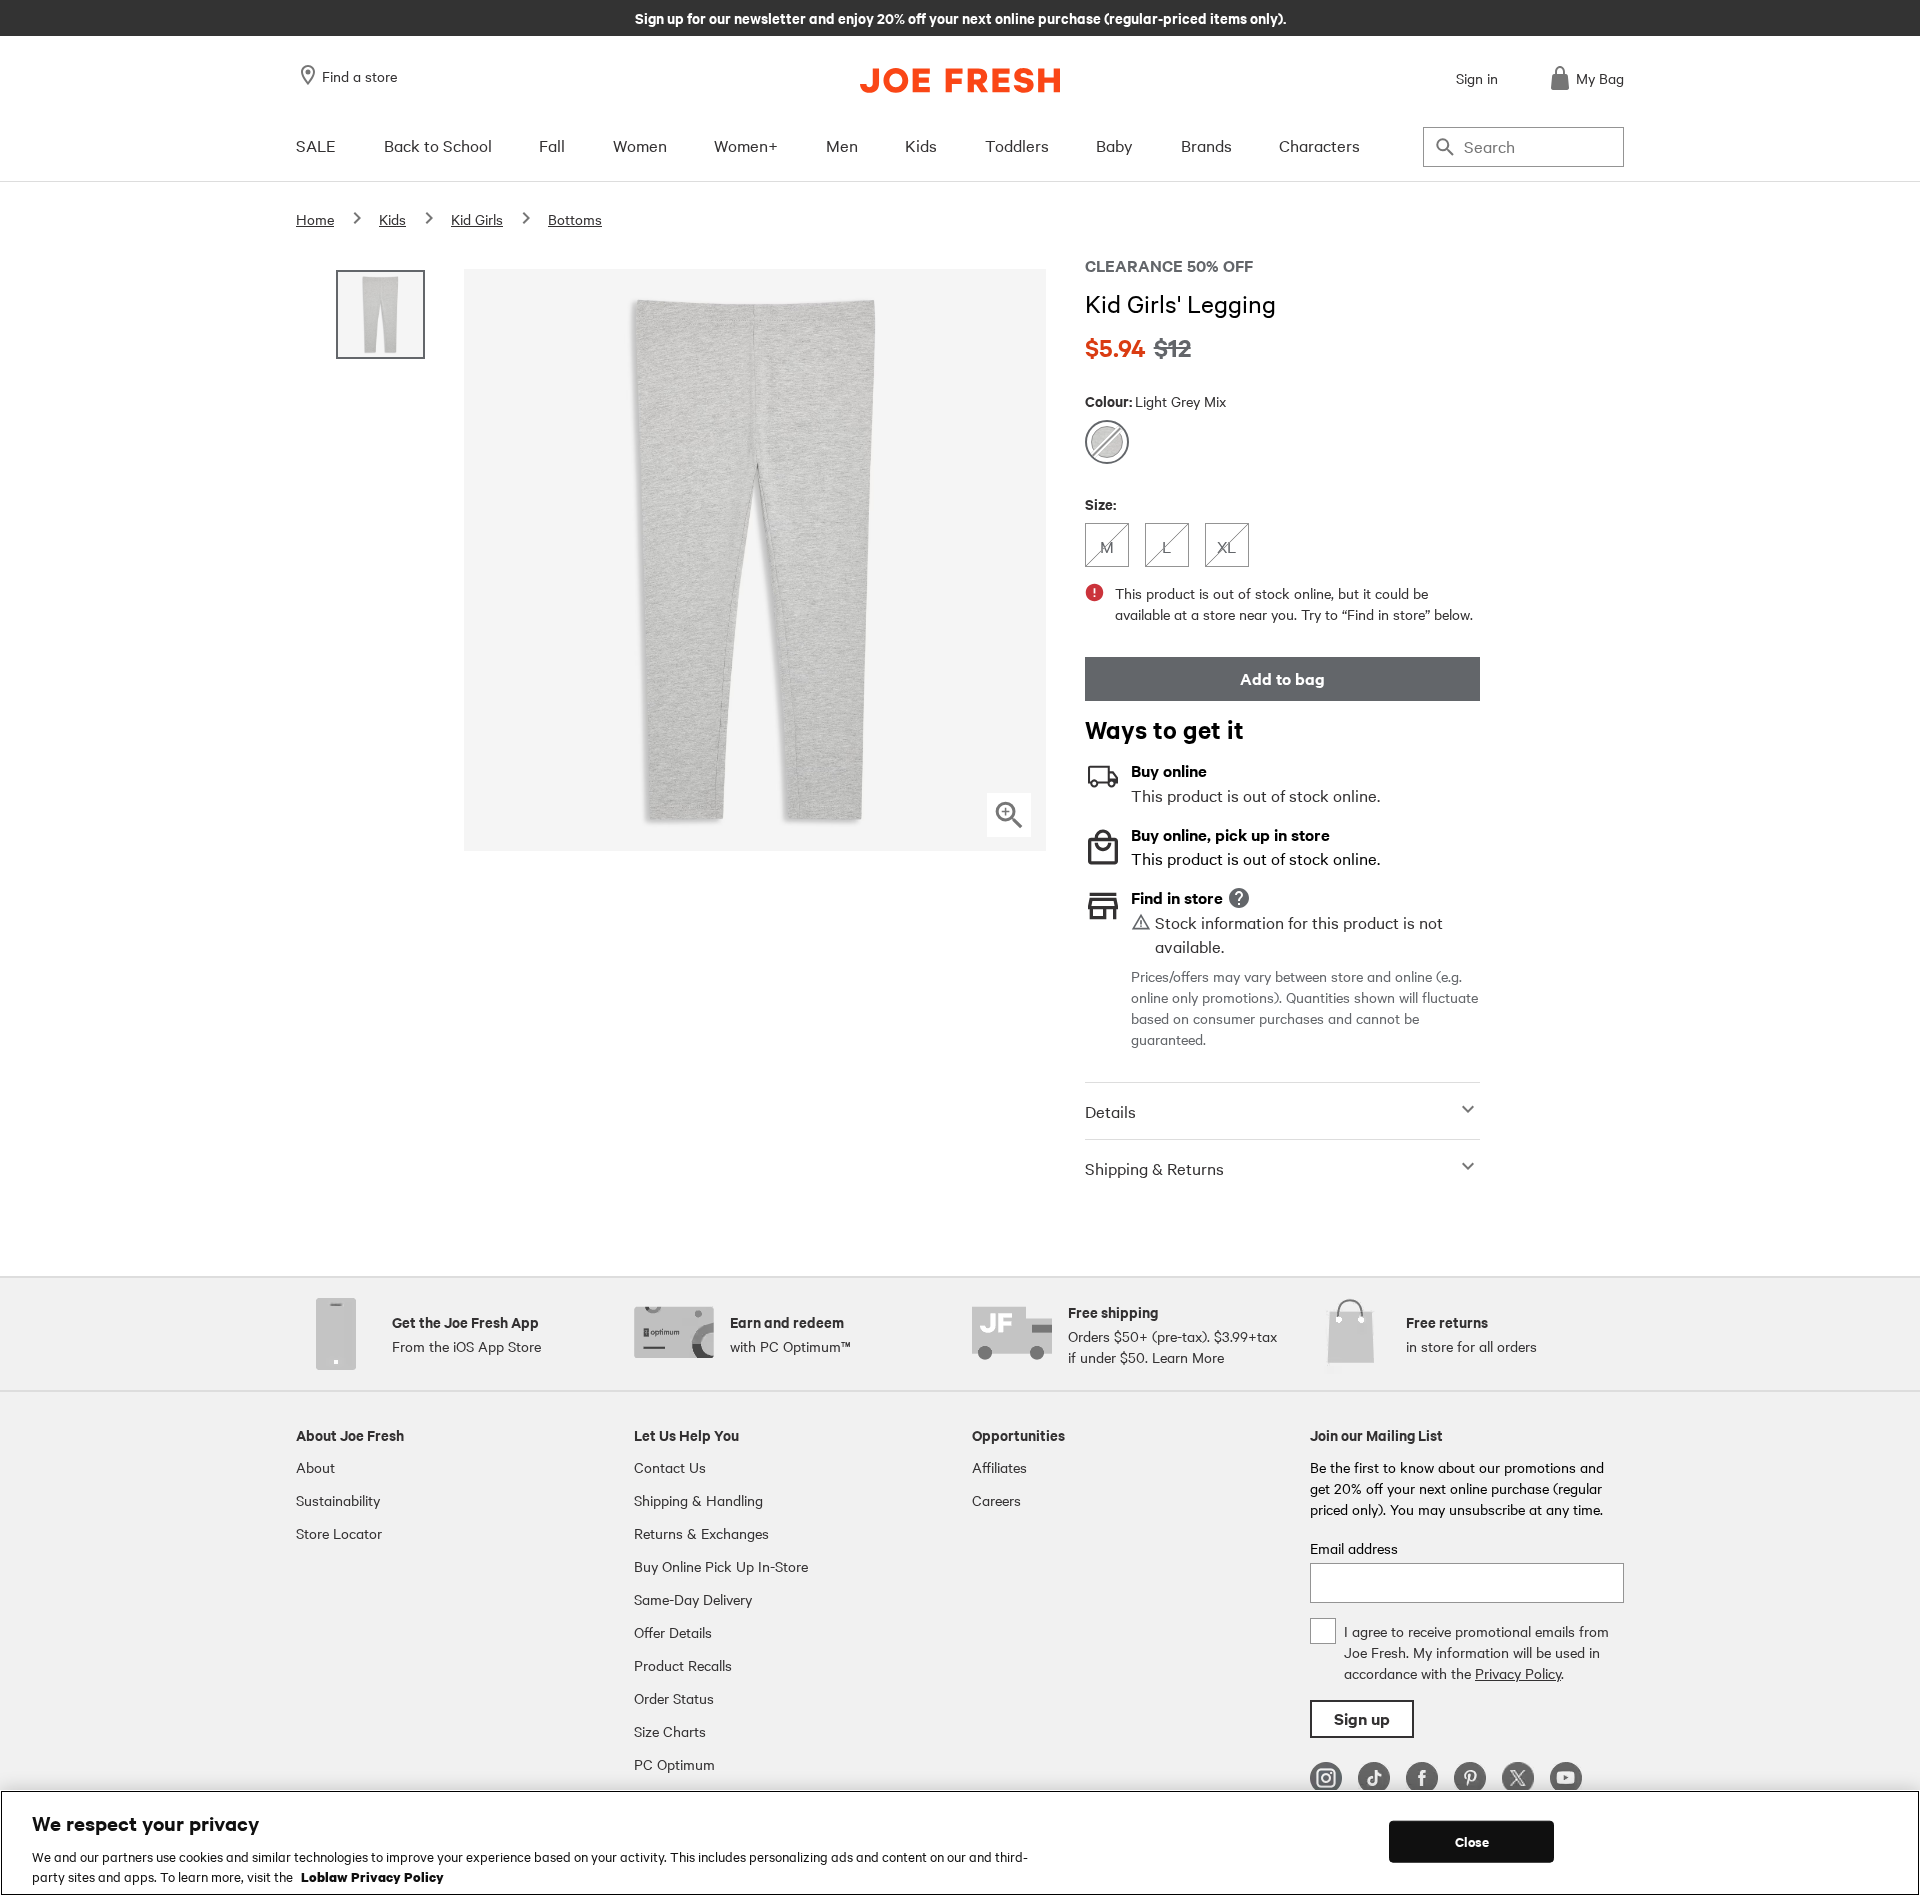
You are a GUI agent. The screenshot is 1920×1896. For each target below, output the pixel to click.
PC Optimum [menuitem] (674, 1764)
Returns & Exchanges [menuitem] (701, 1533)
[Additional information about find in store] (1239, 898)
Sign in (1477, 78)
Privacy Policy (1518, 1673)
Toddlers (1017, 145)
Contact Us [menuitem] (670, 1467)
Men (842, 145)
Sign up (1362, 1718)
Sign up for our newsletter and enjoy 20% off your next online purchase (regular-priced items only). (960, 17)
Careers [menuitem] (996, 1500)
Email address (1354, 1548)
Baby (1114, 145)
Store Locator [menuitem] (339, 1533)
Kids (921, 145)
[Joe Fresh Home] (960, 80)
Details (1110, 1111)
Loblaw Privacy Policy (372, 1875)
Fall (552, 145)
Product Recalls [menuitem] (683, 1665)
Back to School (438, 145)
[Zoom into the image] (1009, 815)
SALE (316, 145)
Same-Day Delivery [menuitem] (693, 1599)
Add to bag (1282, 678)
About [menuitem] (315, 1467)
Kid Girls (477, 219)
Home (315, 219)
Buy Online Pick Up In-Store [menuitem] (721, 1566)
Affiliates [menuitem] (999, 1467)
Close (1472, 1841)
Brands (1206, 145)
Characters (1319, 145)
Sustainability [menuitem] (338, 1500)
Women (640, 145)
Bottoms (575, 219)
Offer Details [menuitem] (673, 1632)
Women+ (746, 145)
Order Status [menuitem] (674, 1698)
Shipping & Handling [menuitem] (698, 1500)
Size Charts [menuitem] (670, 1731)
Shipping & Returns (1154, 1168)
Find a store (359, 76)
